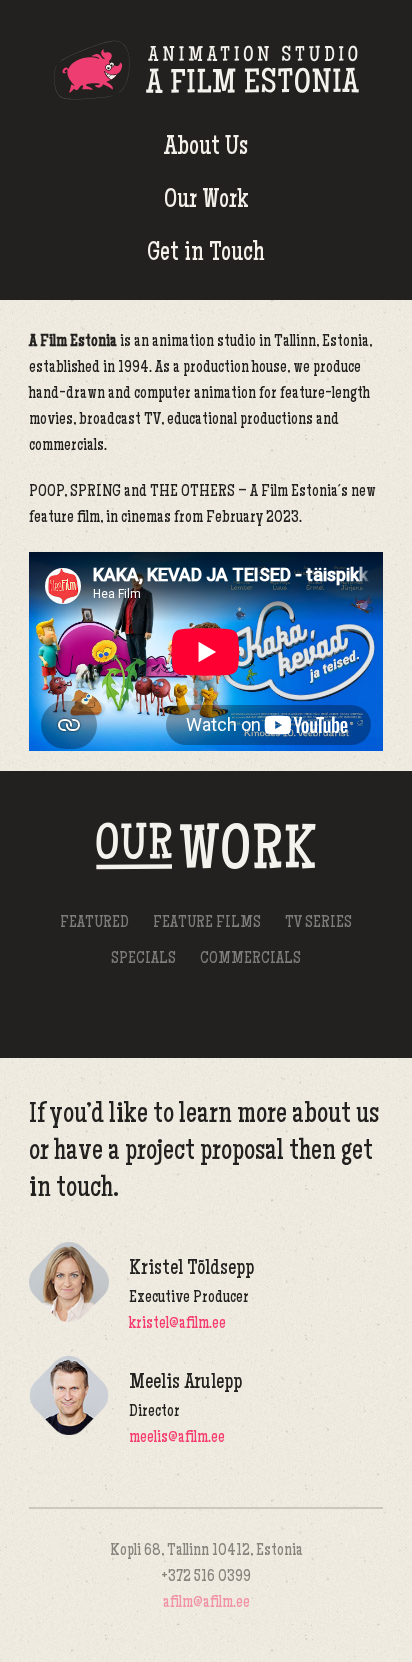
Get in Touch (206, 254)
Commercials (250, 959)
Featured (94, 923)
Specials (143, 959)
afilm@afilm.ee (206, 1603)
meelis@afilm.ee (177, 1438)
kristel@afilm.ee (177, 1324)
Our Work (206, 201)
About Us (206, 148)
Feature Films (207, 923)
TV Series (318, 923)
